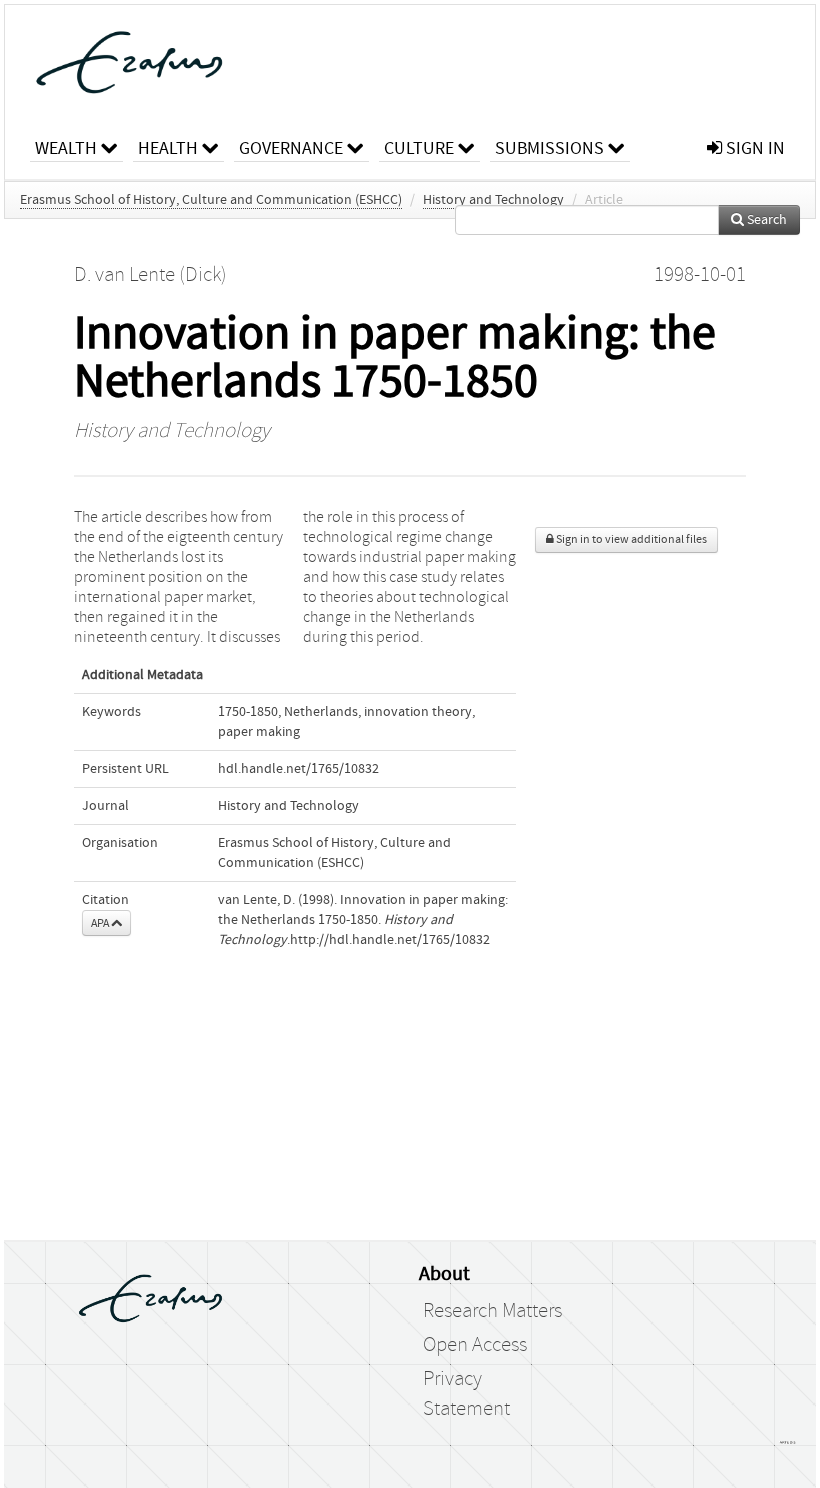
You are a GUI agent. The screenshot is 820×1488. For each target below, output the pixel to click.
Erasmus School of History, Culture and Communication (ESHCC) (211, 200)
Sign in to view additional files (630, 539)
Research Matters (492, 1311)
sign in (753, 148)
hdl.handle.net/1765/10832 (298, 769)
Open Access (475, 1345)
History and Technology (493, 200)
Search (765, 220)
